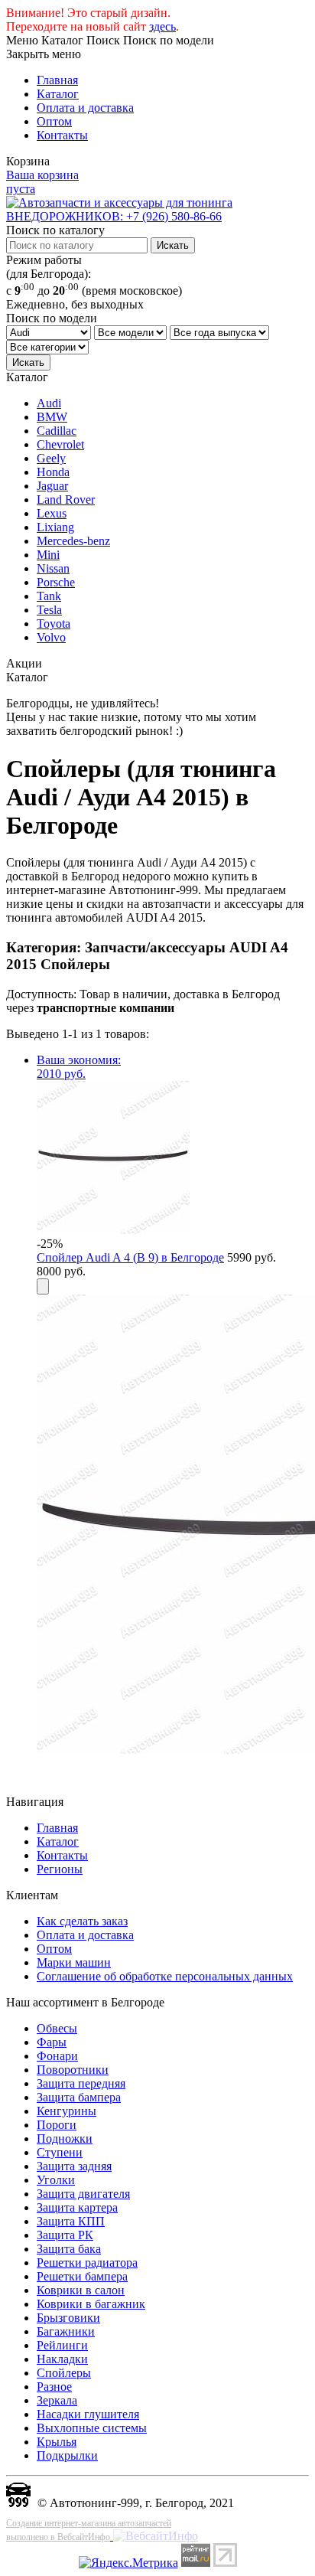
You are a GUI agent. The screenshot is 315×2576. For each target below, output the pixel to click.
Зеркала (57, 2400)
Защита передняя (81, 2083)
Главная (57, 80)
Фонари (57, 2056)
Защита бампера (79, 2097)
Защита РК (65, 2235)
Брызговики (68, 2318)
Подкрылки (67, 2455)
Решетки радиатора (87, 2263)
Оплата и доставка (85, 108)
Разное (54, 2387)
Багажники (66, 2331)
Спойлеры (64, 2373)
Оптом (54, 121)
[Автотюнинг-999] (18, 2503)
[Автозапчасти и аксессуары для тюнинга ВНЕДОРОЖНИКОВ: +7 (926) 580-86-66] (157, 216)
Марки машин (74, 1962)
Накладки (62, 2359)
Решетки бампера (82, 2276)
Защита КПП (71, 2221)
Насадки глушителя (88, 2414)
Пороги (57, 2125)
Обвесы (57, 2028)
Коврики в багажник (91, 2304)
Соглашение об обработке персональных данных (165, 1976)
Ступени (60, 2152)
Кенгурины (67, 2111)
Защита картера (77, 2207)
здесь (162, 26)
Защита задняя (74, 2166)
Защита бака (69, 2249)
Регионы (60, 1869)
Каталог (58, 94)
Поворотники (73, 2070)
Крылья (57, 2442)
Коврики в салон (81, 2290)
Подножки (65, 2139)
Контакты (62, 135)
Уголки (56, 2180)
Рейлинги (62, 2345)
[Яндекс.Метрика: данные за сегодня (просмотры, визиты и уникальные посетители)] (128, 2563)
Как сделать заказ (82, 1921)
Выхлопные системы (92, 2428)
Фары (52, 2042)
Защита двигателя (83, 2194)
